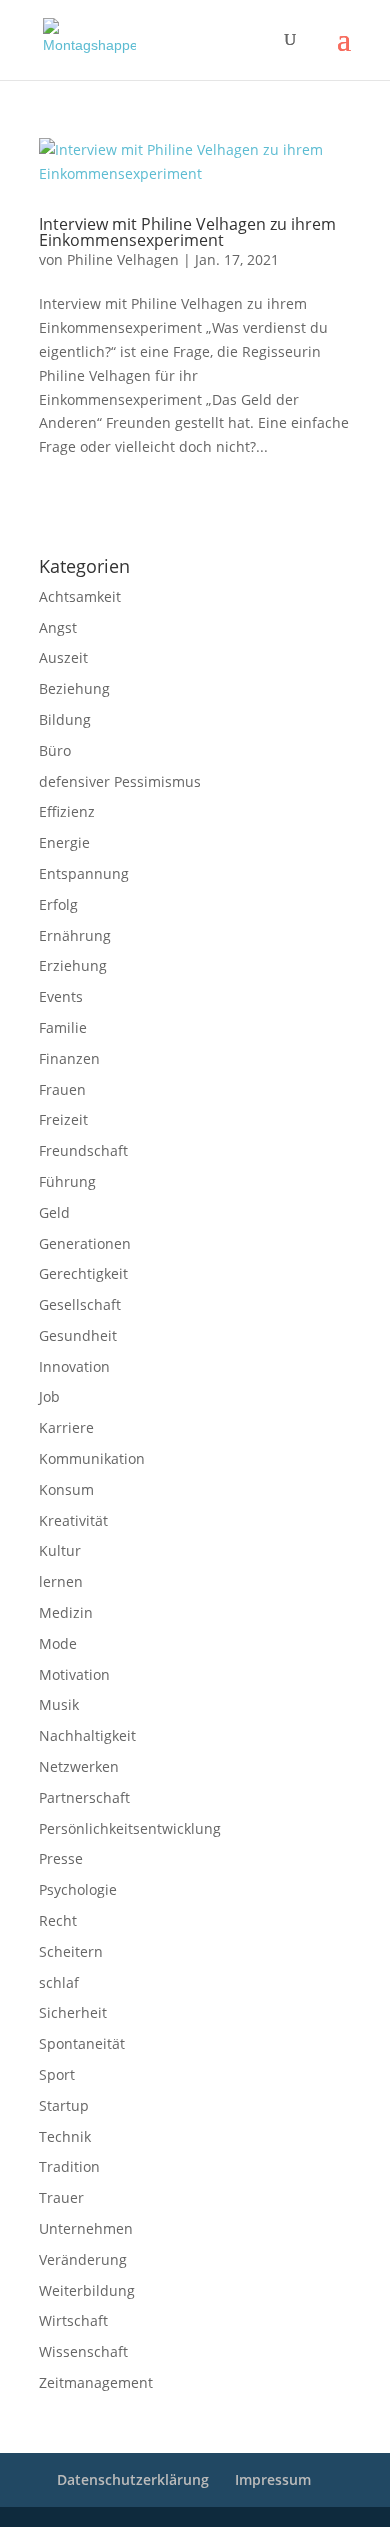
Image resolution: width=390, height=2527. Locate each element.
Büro (55, 750)
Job (49, 1396)
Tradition (69, 2166)
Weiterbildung (87, 2290)
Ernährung (75, 935)
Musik (59, 1704)
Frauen (62, 1089)
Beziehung (74, 688)
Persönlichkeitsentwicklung (130, 1828)
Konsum (66, 1489)
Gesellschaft (80, 1304)
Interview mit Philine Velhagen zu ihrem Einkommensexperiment (187, 232)
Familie (63, 1027)
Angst (58, 627)
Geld (54, 1212)
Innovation (74, 1366)
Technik (65, 2136)
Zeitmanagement (96, 2382)
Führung (67, 1181)
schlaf (59, 1982)
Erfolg (58, 904)
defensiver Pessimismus (120, 781)
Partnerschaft (84, 1797)
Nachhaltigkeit (87, 1735)
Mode (58, 1643)
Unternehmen (86, 2228)
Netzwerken (79, 1766)
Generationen (85, 1243)
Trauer (61, 2197)
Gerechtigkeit (83, 1273)
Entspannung (84, 873)
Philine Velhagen (123, 259)
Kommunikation (92, 1458)
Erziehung (73, 965)
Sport (57, 2074)
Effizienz (67, 811)
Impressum (65, 514)
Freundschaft (83, 1150)
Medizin (66, 1612)
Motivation (74, 1674)
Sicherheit (73, 2012)
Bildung (65, 719)
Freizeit (63, 1119)
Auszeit (63, 657)
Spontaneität (82, 2043)
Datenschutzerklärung (219, 514)
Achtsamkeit (80, 596)
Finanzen (69, 1058)
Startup (64, 2105)
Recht (58, 1920)
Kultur (60, 1550)
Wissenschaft (83, 2351)
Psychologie (78, 1889)
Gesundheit (78, 1335)
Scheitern (71, 1951)
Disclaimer (129, 514)
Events (61, 996)
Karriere (66, 1427)
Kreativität (73, 1520)
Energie (64, 842)
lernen (61, 1581)
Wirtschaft (73, 2320)
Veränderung (83, 2259)
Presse (61, 1858)
